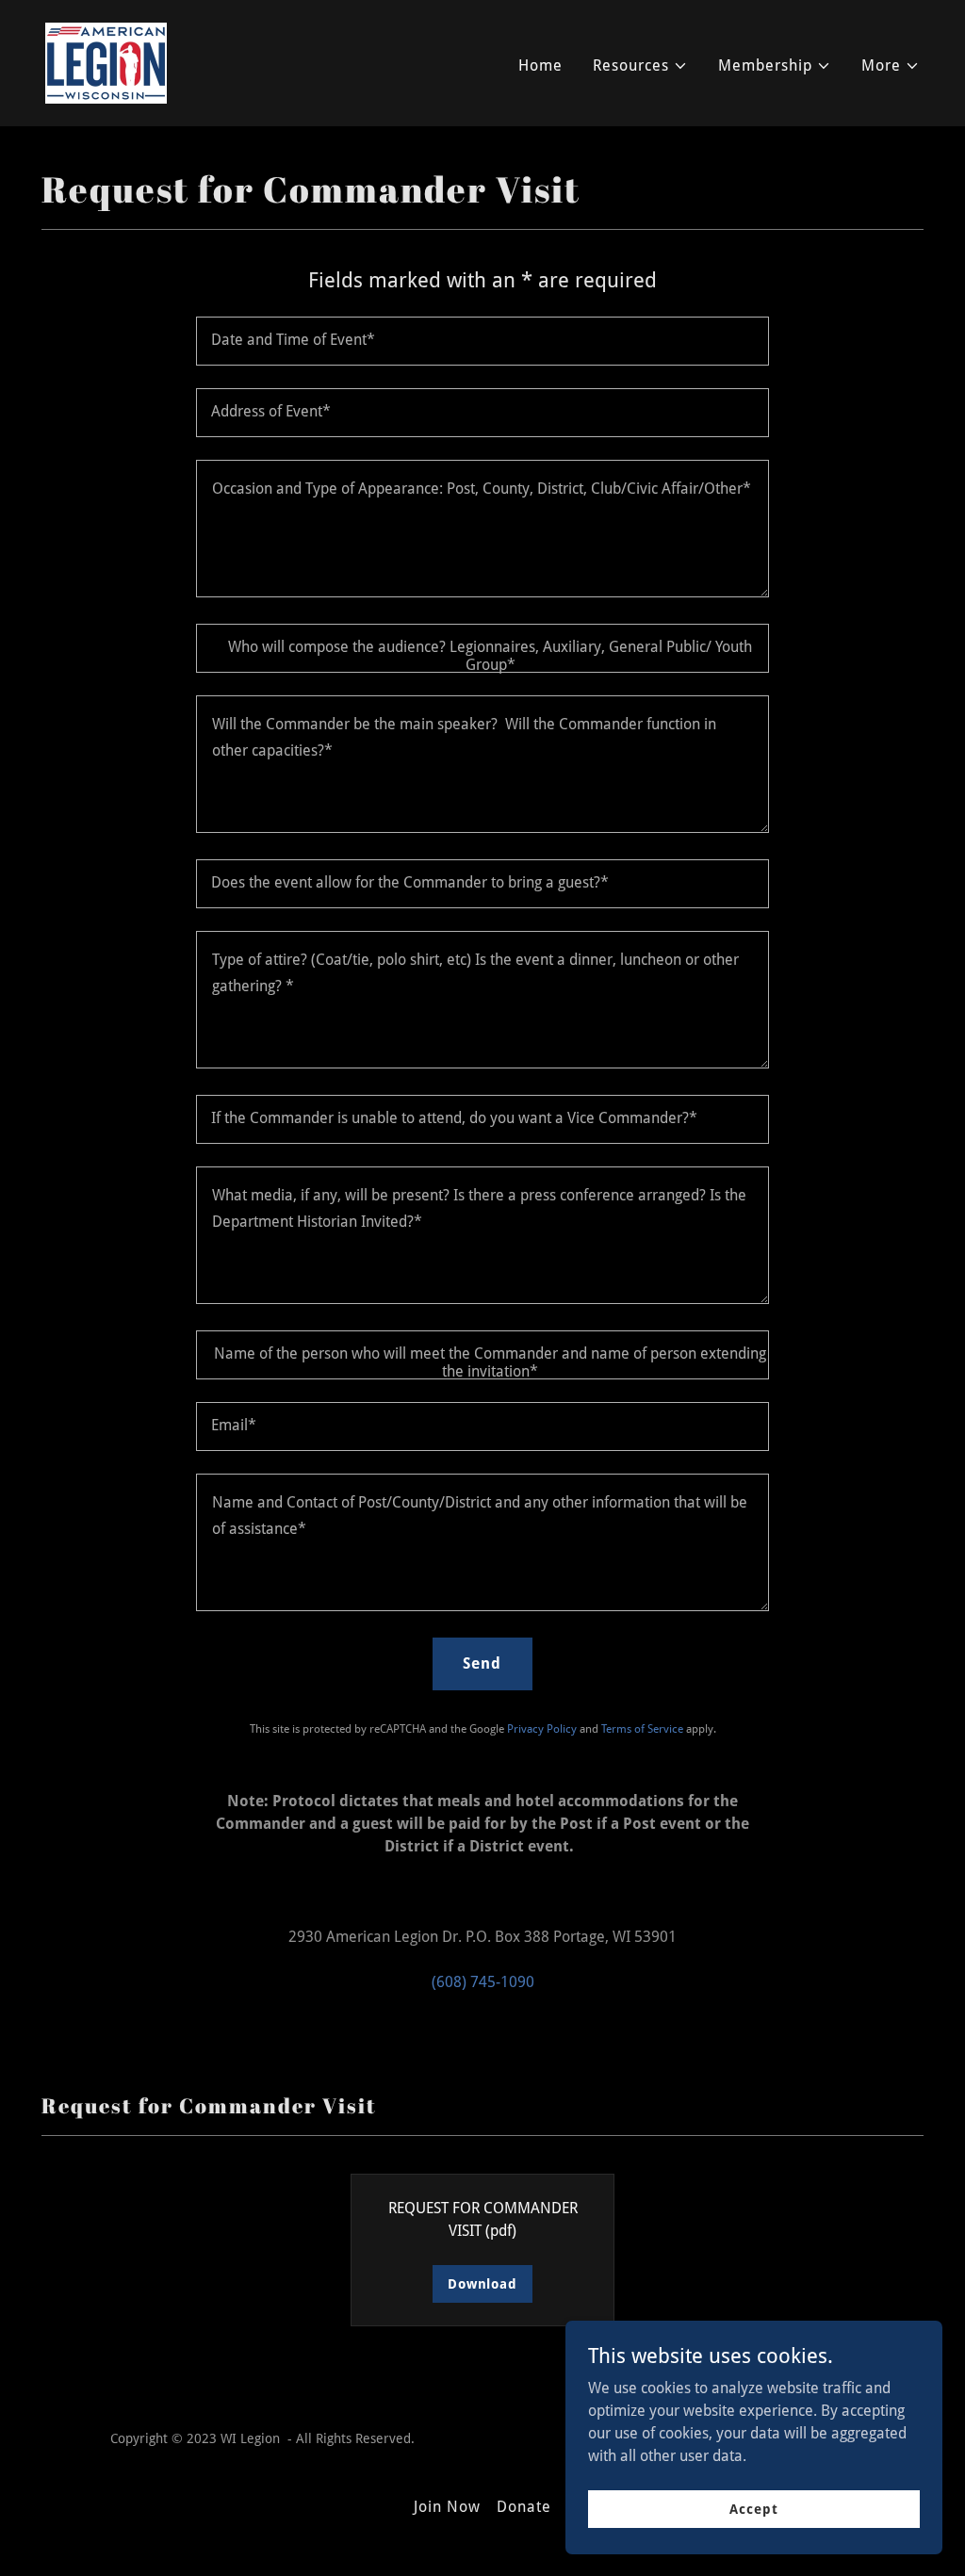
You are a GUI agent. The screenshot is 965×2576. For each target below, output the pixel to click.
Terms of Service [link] (642, 1729)
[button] (640, 66)
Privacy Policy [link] (542, 1729)
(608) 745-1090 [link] (483, 1982)
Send (482, 1663)
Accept (753, 2508)
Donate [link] (524, 2507)
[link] (106, 62)
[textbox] (482, 341)
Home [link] (540, 65)
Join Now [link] (447, 2507)
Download (482, 2284)
